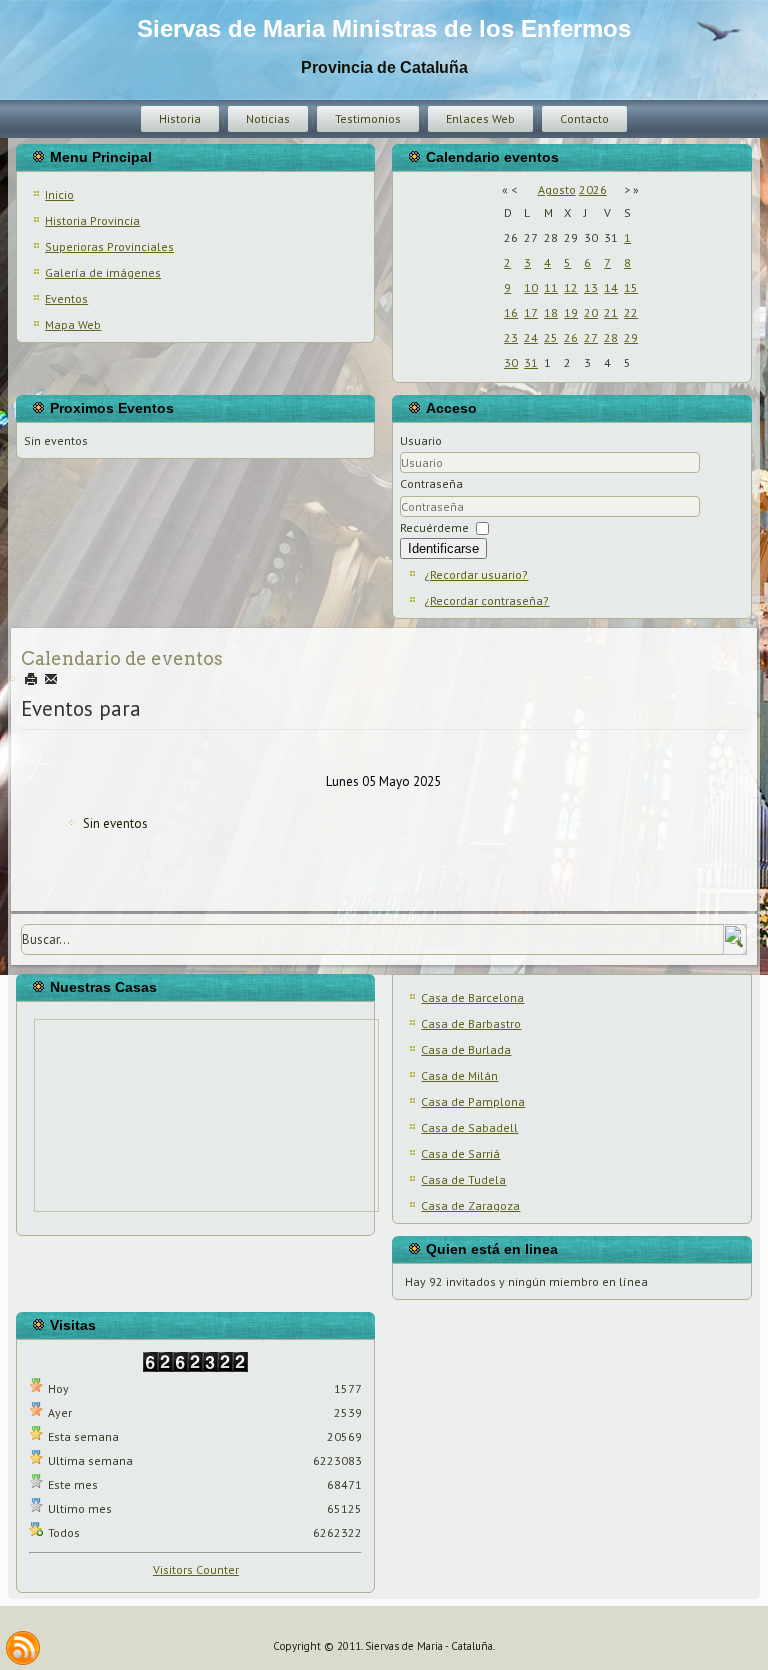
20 (591, 312)
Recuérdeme (434, 527)
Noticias (268, 118)
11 (551, 287)
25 (551, 337)
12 (571, 287)
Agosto (557, 189)
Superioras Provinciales (109, 246)
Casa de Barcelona (472, 997)
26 (571, 337)
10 (531, 287)
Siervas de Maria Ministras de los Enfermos (384, 28)
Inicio (59, 194)
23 (511, 337)
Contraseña (431, 483)
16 (511, 312)
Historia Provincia (92, 220)
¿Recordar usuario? (476, 574)
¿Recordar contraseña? (486, 600)
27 (591, 337)
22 (631, 312)
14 (611, 287)
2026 (593, 189)
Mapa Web (73, 324)
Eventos (66, 298)
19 (571, 312)
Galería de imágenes (103, 272)
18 (551, 312)
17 (531, 312)
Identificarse (443, 548)
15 (631, 287)
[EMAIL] (51, 679)
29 (631, 337)
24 (531, 337)
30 (511, 362)
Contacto (584, 118)
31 (531, 362)
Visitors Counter (196, 1569)
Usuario (421, 440)
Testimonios (368, 118)
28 (611, 337)
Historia (180, 118)
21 (611, 312)
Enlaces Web (480, 118)
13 (591, 287)
